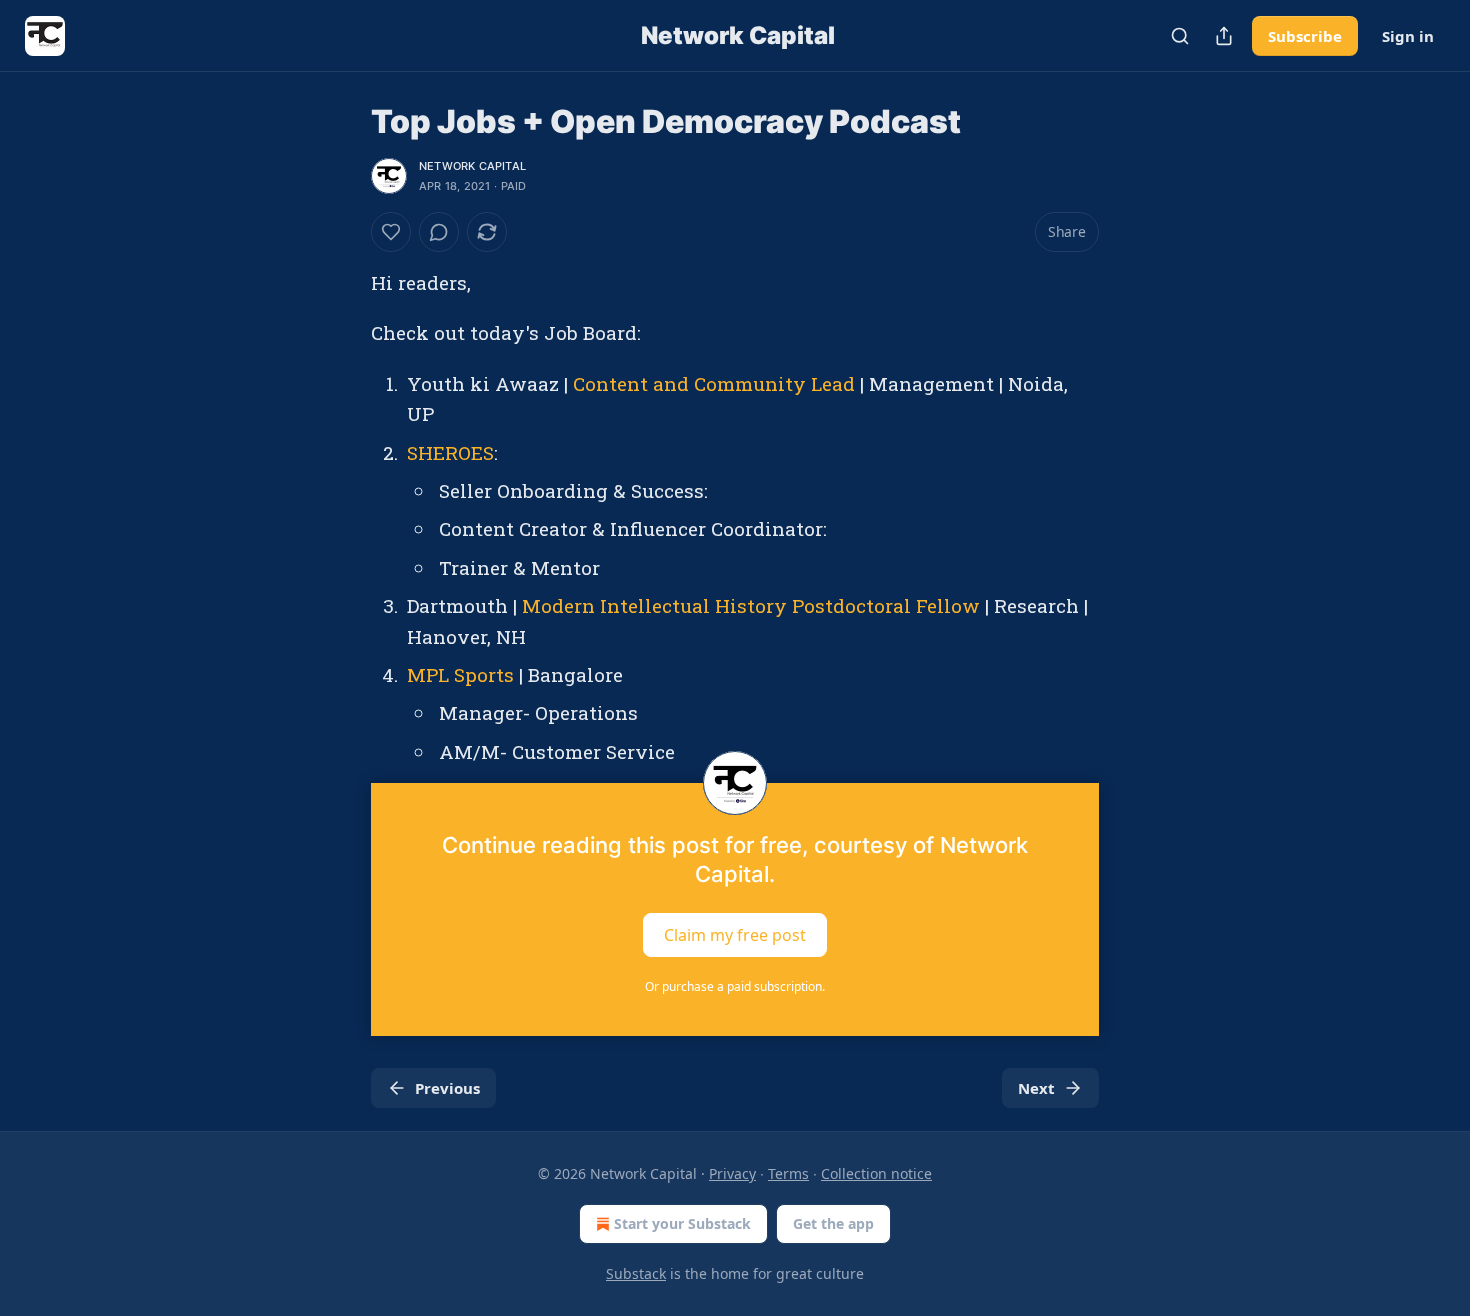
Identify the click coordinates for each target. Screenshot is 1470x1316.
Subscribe (1305, 36)
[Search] (1180, 36)
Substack (636, 1273)
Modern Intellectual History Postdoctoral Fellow (751, 605)
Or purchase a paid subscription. (735, 986)
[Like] (391, 232)
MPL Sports (460, 674)
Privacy (732, 1173)
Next (1036, 1088)
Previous (447, 1088)
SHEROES (450, 452)
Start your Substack (682, 1223)
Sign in (1408, 36)
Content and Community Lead (714, 383)
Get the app (833, 1223)
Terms (788, 1173)
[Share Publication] (1224, 36)
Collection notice (876, 1173)
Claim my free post (735, 935)
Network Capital (472, 166)
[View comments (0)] (439, 232)
